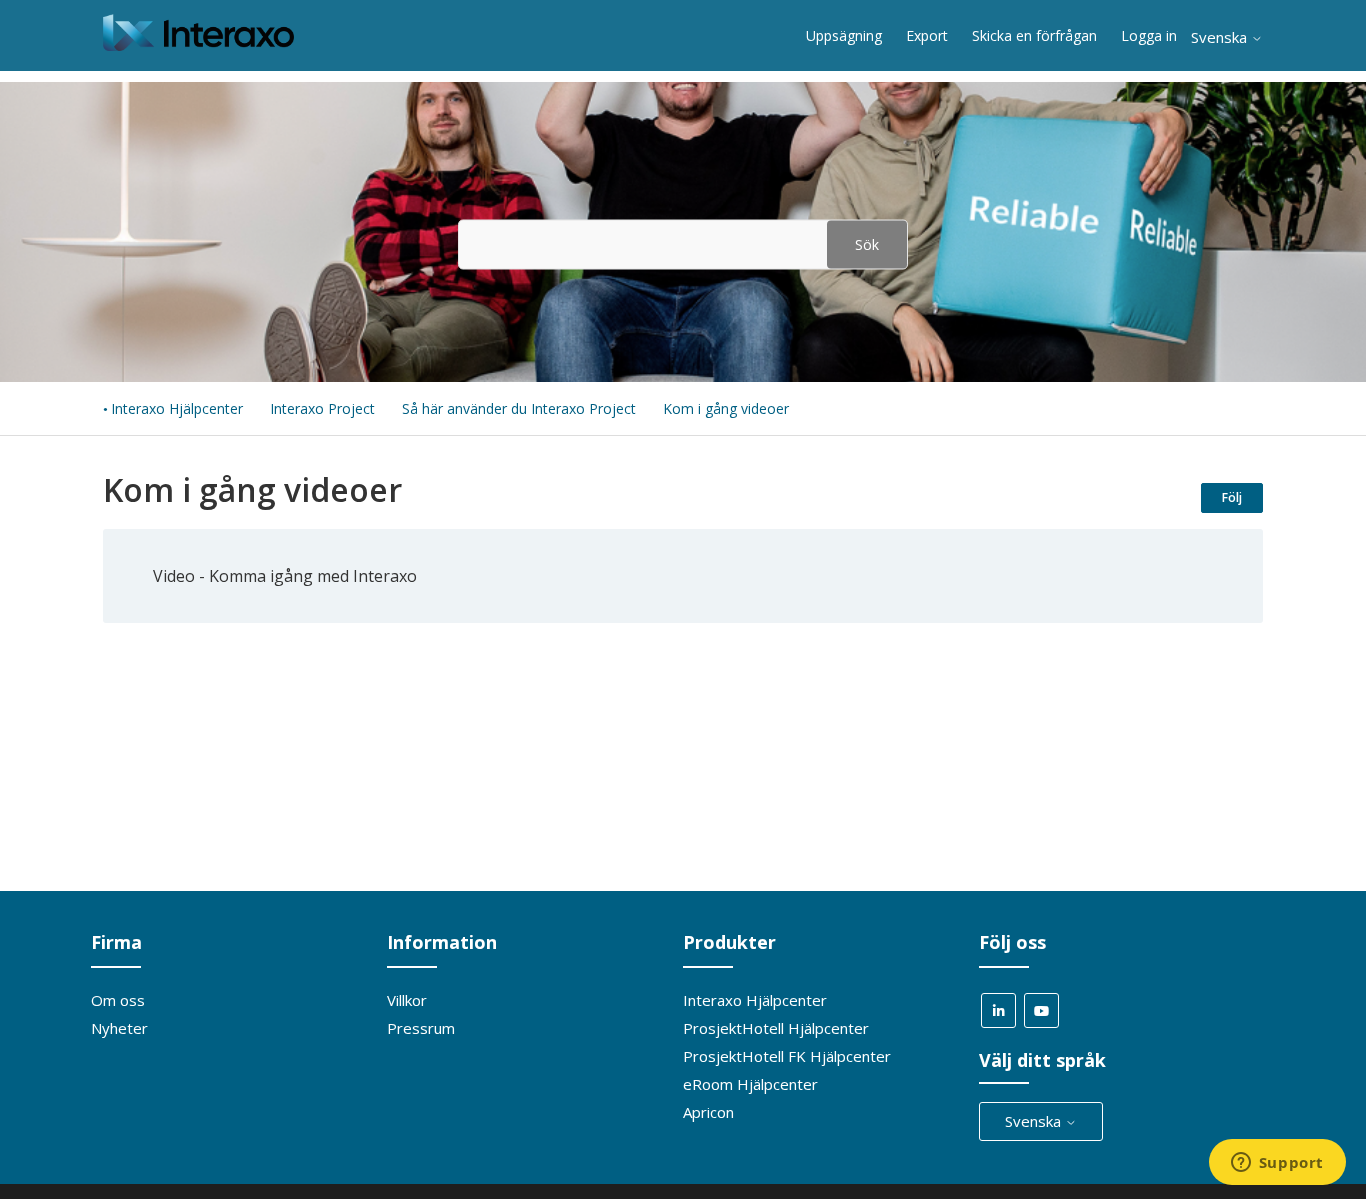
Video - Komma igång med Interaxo (285, 576)
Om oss (118, 1000)
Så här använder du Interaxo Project (519, 408)
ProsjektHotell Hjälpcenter (776, 1028)
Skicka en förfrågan (1034, 35)
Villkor (407, 1000)
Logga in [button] (1149, 35)
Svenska (1221, 37)
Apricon (708, 1112)
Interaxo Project (322, 408)
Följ (1232, 497)
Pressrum (421, 1028)
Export (927, 35)
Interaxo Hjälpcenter (177, 408)
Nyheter (119, 1028)
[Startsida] (198, 45)
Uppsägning (844, 35)
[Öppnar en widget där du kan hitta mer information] (1277, 1164)
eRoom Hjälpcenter (750, 1084)
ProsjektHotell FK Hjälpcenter (787, 1056)
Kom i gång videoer (726, 408)
